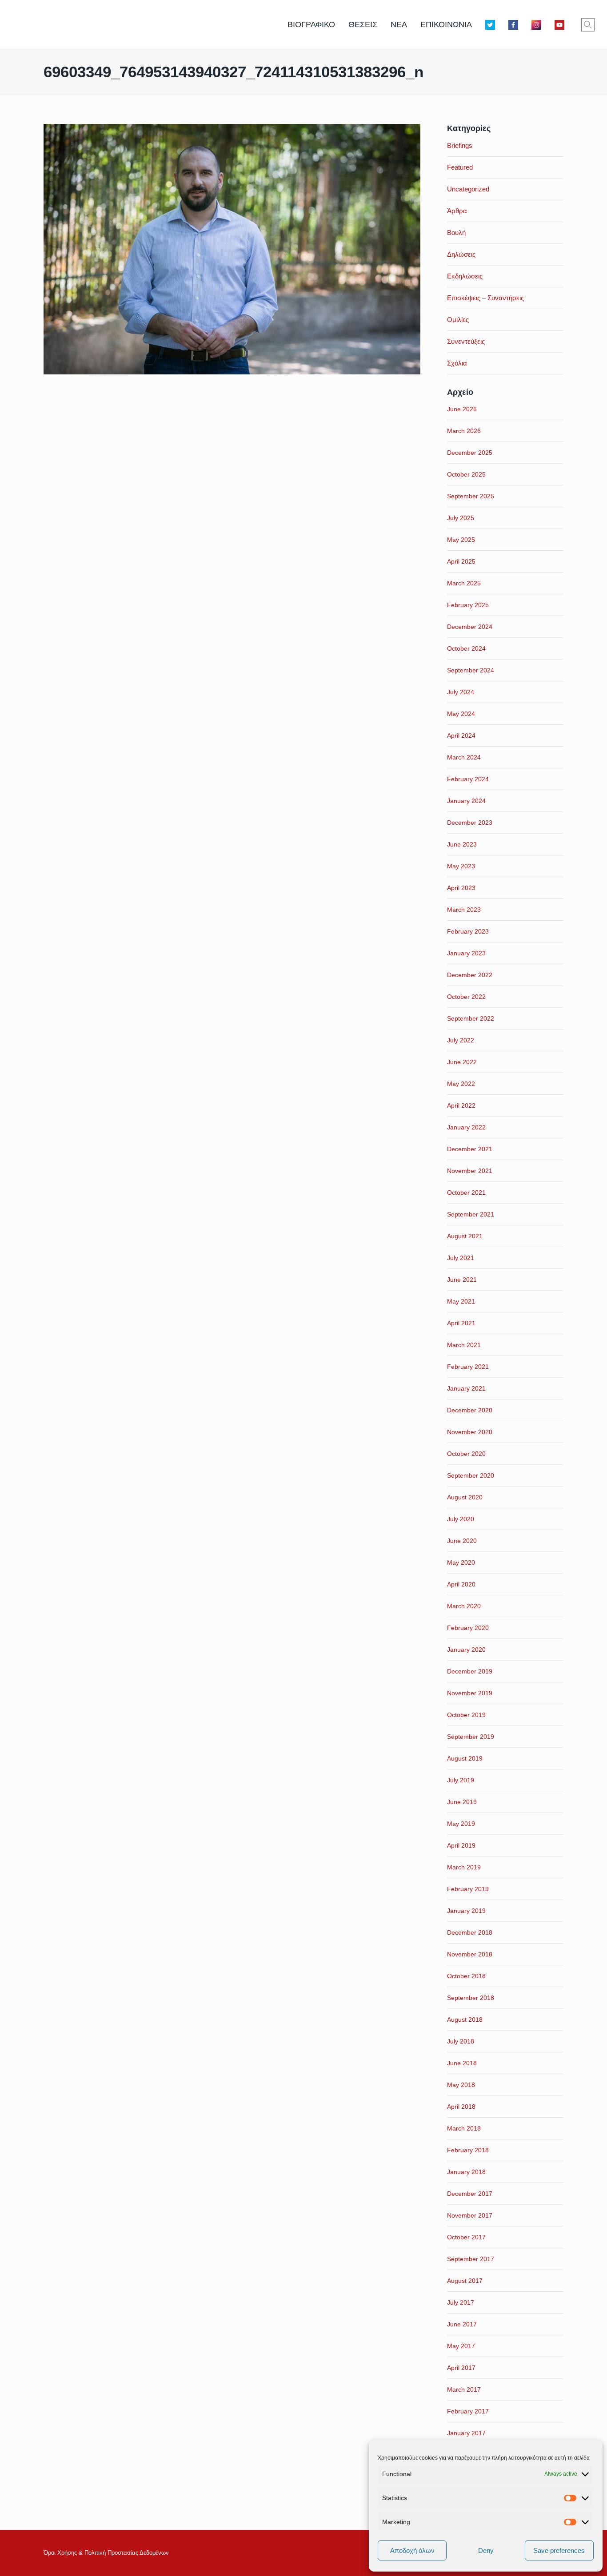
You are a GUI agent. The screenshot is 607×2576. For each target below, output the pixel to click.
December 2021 (470, 1149)
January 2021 (466, 1388)
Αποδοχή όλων (412, 2550)
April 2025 (461, 561)
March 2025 (464, 583)
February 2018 (468, 2150)
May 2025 (461, 540)
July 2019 (461, 1780)
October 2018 (466, 1976)
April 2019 (461, 1845)
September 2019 (471, 1737)
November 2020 (470, 1432)
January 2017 (466, 2433)
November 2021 (470, 1171)
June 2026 (462, 409)
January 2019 (466, 1911)
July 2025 (461, 518)
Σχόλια (457, 363)
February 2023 (468, 931)
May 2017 (461, 2346)
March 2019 (464, 1867)
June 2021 (462, 1280)
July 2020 (461, 1519)
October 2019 (466, 1715)
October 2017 (466, 2237)
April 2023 (461, 888)
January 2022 (466, 1127)
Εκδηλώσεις (465, 276)
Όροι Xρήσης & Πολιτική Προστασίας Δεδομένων (106, 2553)
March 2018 (464, 2128)
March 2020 (464, 1606)
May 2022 (461, 1084)
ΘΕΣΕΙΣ (363, 24)
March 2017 (464, 2389)
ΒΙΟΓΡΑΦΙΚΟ (311, 24)
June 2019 (462, 1802)
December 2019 (470, 1671)
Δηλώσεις (461, 254)
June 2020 (462, 1541)
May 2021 (461, 1301)
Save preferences (559, 2550)
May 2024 (461, 714)
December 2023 (470, 823)
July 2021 (461, 1258)
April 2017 (461, 2368)
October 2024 (466, 648)
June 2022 (462, 1062)
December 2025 (470, 453)
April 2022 (461, 1105)
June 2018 (462, 2063)
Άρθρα (457, 211)
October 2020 (466, 1454)
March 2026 (464, 431)
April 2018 (461, 2107)
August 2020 (465, 1497)
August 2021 (465, 1236)
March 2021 (464, 1345)
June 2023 (462, 844)
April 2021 (461, 1323)
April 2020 (461, 1584)
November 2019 (470, 1693)
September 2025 (471, 496)
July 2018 (461, 2041)
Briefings (460, 145)
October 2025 (466, 474)
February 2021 (468, 1367)
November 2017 (470, 2215)
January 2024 (466, 801)
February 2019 (468, 1889)
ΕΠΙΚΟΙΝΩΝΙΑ (446, 24)
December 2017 (470, 2194)
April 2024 (461, 735)
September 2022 (471, 1018)
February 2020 (468, 1628)
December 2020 (470, 1410)
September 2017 (471, 2259)
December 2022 (470, 975)
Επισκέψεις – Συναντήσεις (485, 298)
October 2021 (466, 1193)
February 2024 (468, 779)
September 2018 (471, 1998)
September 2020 (471, 1475)
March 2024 (464, 757)
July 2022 (461, 1040)
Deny (486, 2550)
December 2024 (470, 627)
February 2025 (468, 605)
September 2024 (471, 670)
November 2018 (470, 1954)
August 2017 (465, 2281)
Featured (460, 167)
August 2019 (465, 1758)
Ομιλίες (458, 320)
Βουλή (456, 233)
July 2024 (461, 692)
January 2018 (466, 2172)
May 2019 (461, 1824)
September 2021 (471, 1214)
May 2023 (461, 866)
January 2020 (466, 1650)
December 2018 (470, 1932)
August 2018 (465, 2019)
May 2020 (461, 1562)
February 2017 (468, 2411)
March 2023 (464, 910)
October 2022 (466, 997)
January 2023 (466, 953)
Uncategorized (468, 189)
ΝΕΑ (399, 24)
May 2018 (461, 2085)
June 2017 (462, 2324)
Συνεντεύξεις (466, 341)
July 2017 (461, 2302)
